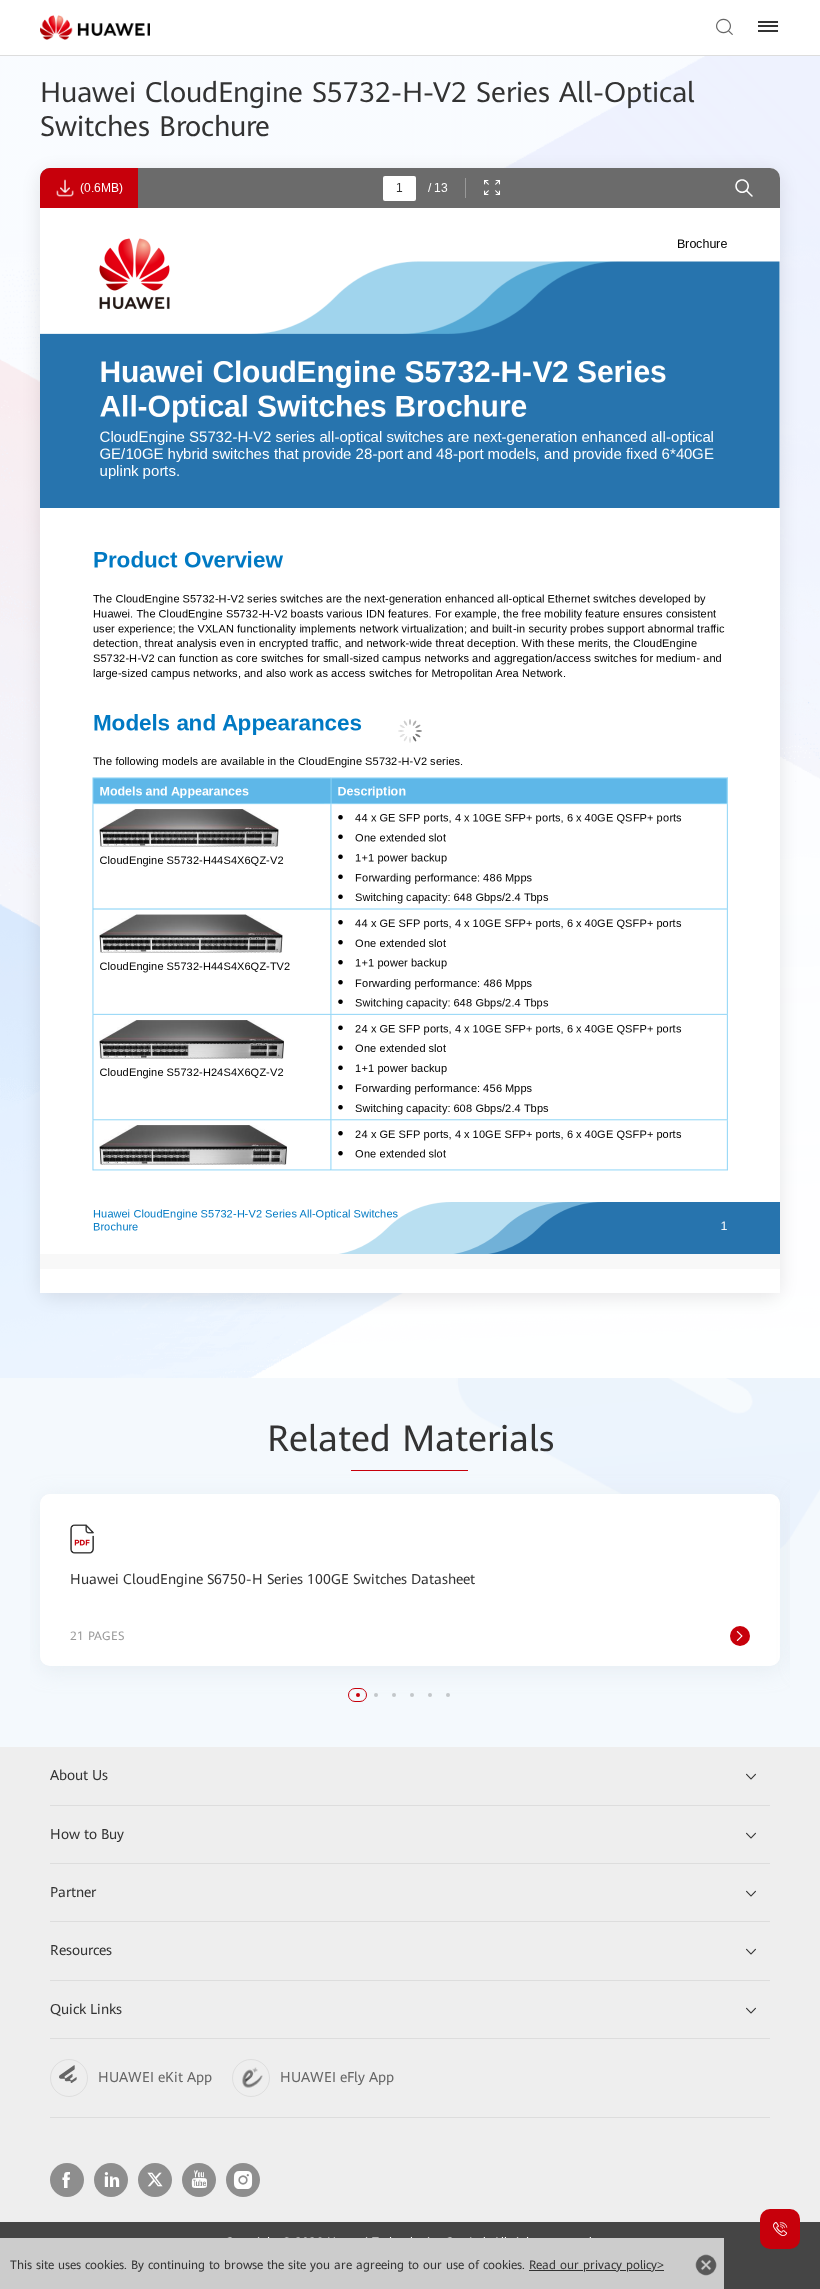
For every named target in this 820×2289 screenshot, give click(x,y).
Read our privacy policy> (596, 2265)
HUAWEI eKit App (155, 2077)
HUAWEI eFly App (337, 2077)
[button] (358, 1695)
